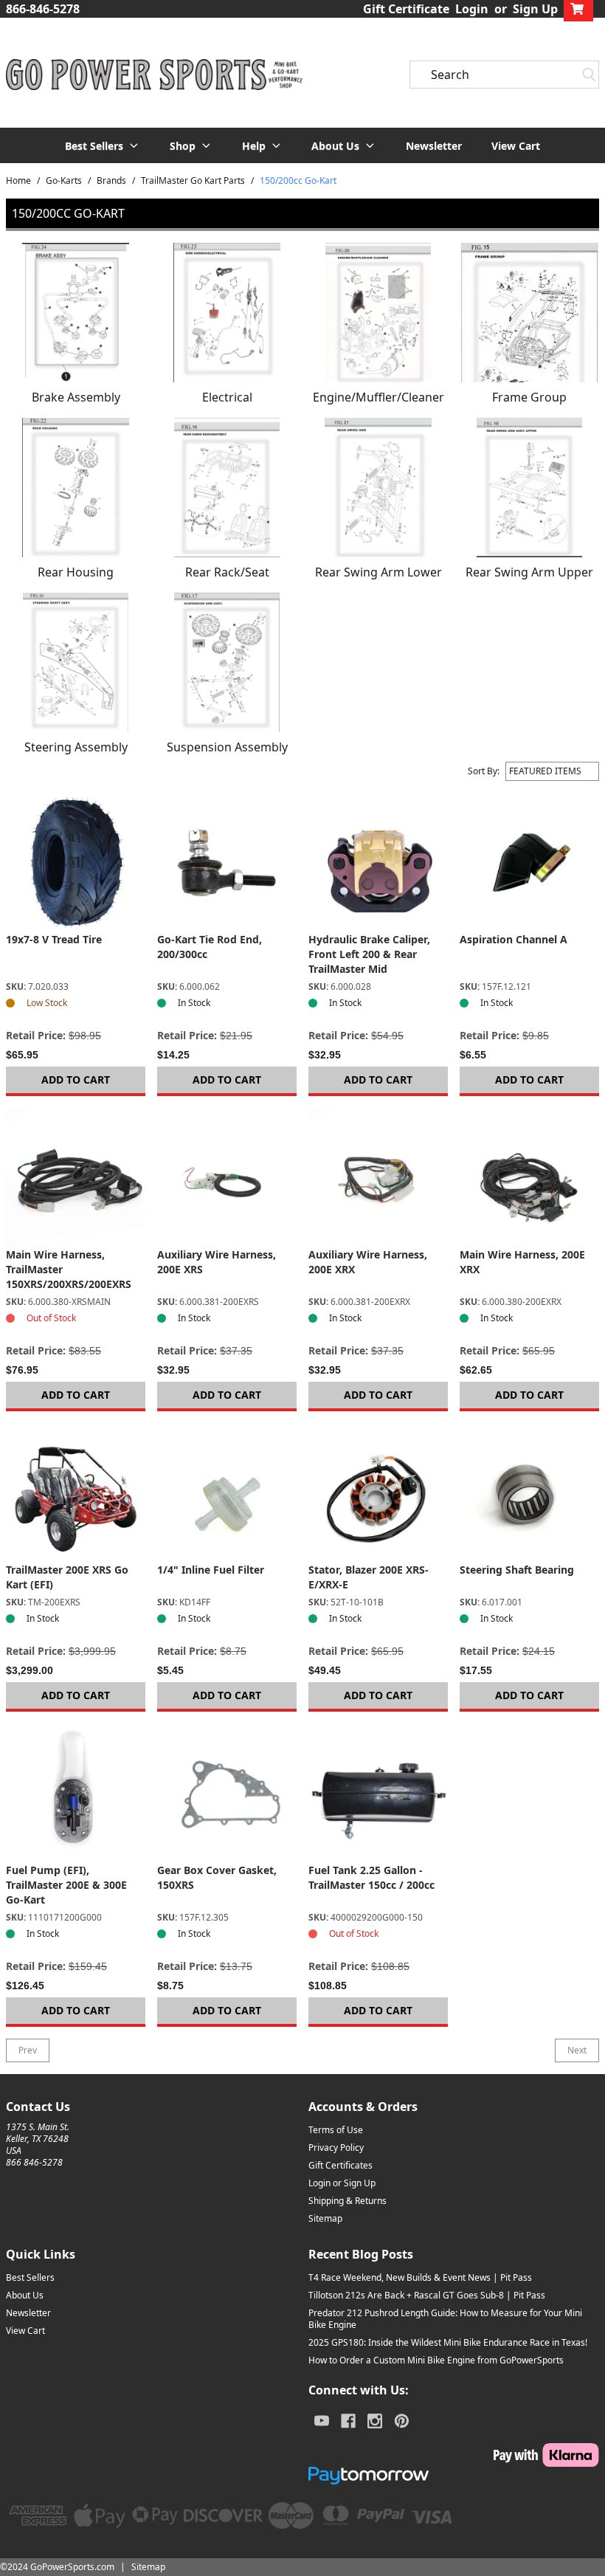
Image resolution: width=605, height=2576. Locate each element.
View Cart (516, 146)
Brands (111, 181)
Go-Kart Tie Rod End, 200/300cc (210, 947)
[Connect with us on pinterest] (402, 2421)
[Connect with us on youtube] (322, 2421)
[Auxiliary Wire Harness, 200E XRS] (227, 1178)
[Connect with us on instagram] (375, 2421)
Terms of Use (336, 2130)
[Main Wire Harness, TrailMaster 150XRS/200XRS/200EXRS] (76, 1178)
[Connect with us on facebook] (348, 2421)
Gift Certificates (340, 2165)
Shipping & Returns (348, 2201)
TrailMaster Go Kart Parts (193, 181)
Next (577, 2050)
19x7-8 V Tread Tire (54, 939)
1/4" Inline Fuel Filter (211, 1570)
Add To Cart (76, 1079)
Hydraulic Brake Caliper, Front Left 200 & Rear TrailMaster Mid (369, 954)
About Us (25, 2295)
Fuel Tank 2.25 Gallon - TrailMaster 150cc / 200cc (371, 1877)
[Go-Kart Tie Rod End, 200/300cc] (227, 862)
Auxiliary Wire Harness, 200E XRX (368, 1262)
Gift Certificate (406, 9)
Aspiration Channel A (514, 939)
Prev (28, 2050)
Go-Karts (64, 181)
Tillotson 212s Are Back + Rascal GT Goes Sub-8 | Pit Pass (427, 2295)
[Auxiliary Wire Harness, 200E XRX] (378, 1178)
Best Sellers (30, 2277)
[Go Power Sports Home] (151, 75)
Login (472, 9)
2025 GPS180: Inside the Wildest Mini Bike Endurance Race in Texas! (448, 2342)
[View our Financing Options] (454, 2476)
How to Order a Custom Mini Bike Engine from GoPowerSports (436, 2360)
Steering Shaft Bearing (517, 1570)
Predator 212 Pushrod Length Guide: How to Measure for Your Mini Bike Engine (445, 2319)
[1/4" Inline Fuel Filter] (227, 1493)
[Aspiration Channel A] (529, 862)
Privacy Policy (336, 2148)
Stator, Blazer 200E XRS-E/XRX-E (369, 1577)
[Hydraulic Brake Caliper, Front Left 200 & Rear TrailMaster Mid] (378, 862)
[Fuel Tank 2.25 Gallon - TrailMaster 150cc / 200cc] (378, 1793)
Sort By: (484, 771)
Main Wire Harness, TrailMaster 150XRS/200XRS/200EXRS (69, 1269)
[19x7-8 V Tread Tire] (76, 862)
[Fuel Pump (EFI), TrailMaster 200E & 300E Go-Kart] (76, 1793)
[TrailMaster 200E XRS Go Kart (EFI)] (76, 1493)
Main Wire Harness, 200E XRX (522, 1262)
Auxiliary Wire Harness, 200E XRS (217, 1262)
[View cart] (578, 9)
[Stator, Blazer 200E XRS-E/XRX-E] (378, 1493)
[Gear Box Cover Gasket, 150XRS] (227, 1793)
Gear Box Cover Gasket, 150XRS (217, 1877)
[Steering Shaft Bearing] (529, 1493)
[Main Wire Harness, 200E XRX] (529, 1178)
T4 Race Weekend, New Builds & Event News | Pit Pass (420, 2277)
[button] (103, 145)
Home (18, 181)
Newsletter (434, 146)
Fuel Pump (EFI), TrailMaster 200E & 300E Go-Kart (66, 1885)
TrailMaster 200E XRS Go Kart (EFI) (67, 1577)
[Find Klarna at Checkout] (454, 2455)
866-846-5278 (43, 9)
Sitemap (325, 2218)
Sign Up (535, 9)
